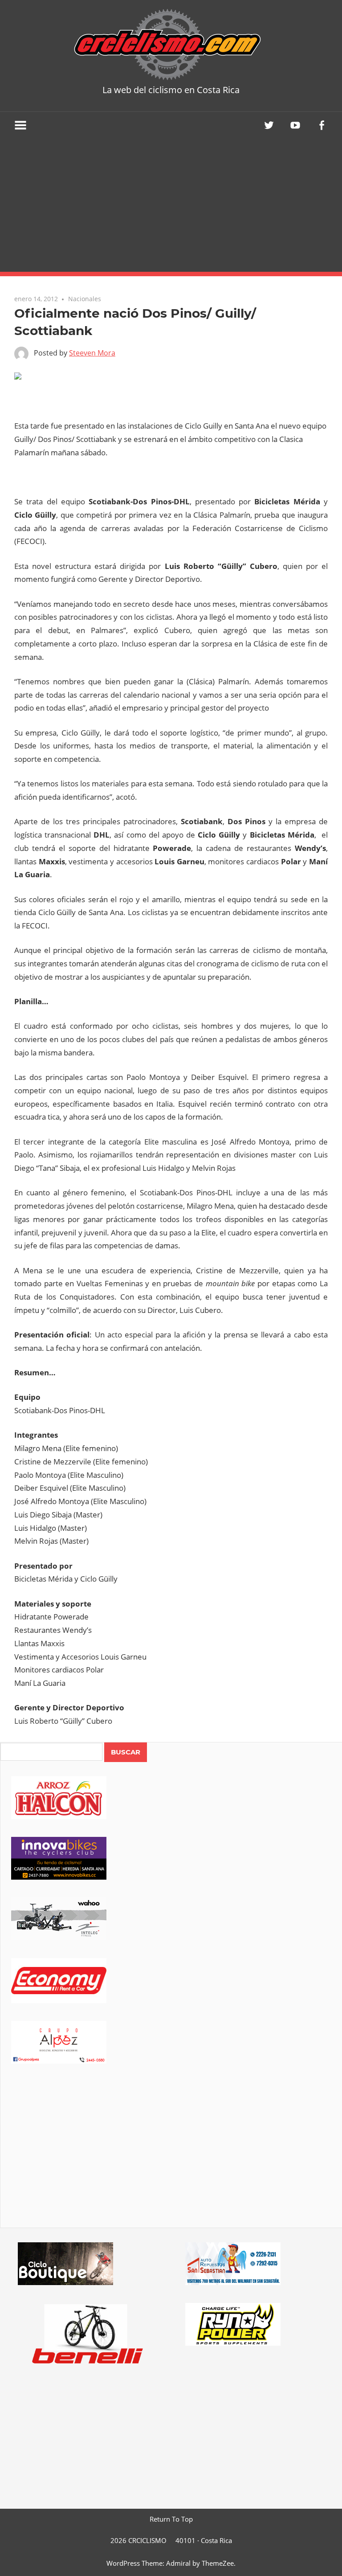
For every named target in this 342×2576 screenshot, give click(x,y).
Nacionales (85, 299)
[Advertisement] (171, 205)
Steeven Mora (92, 353)
